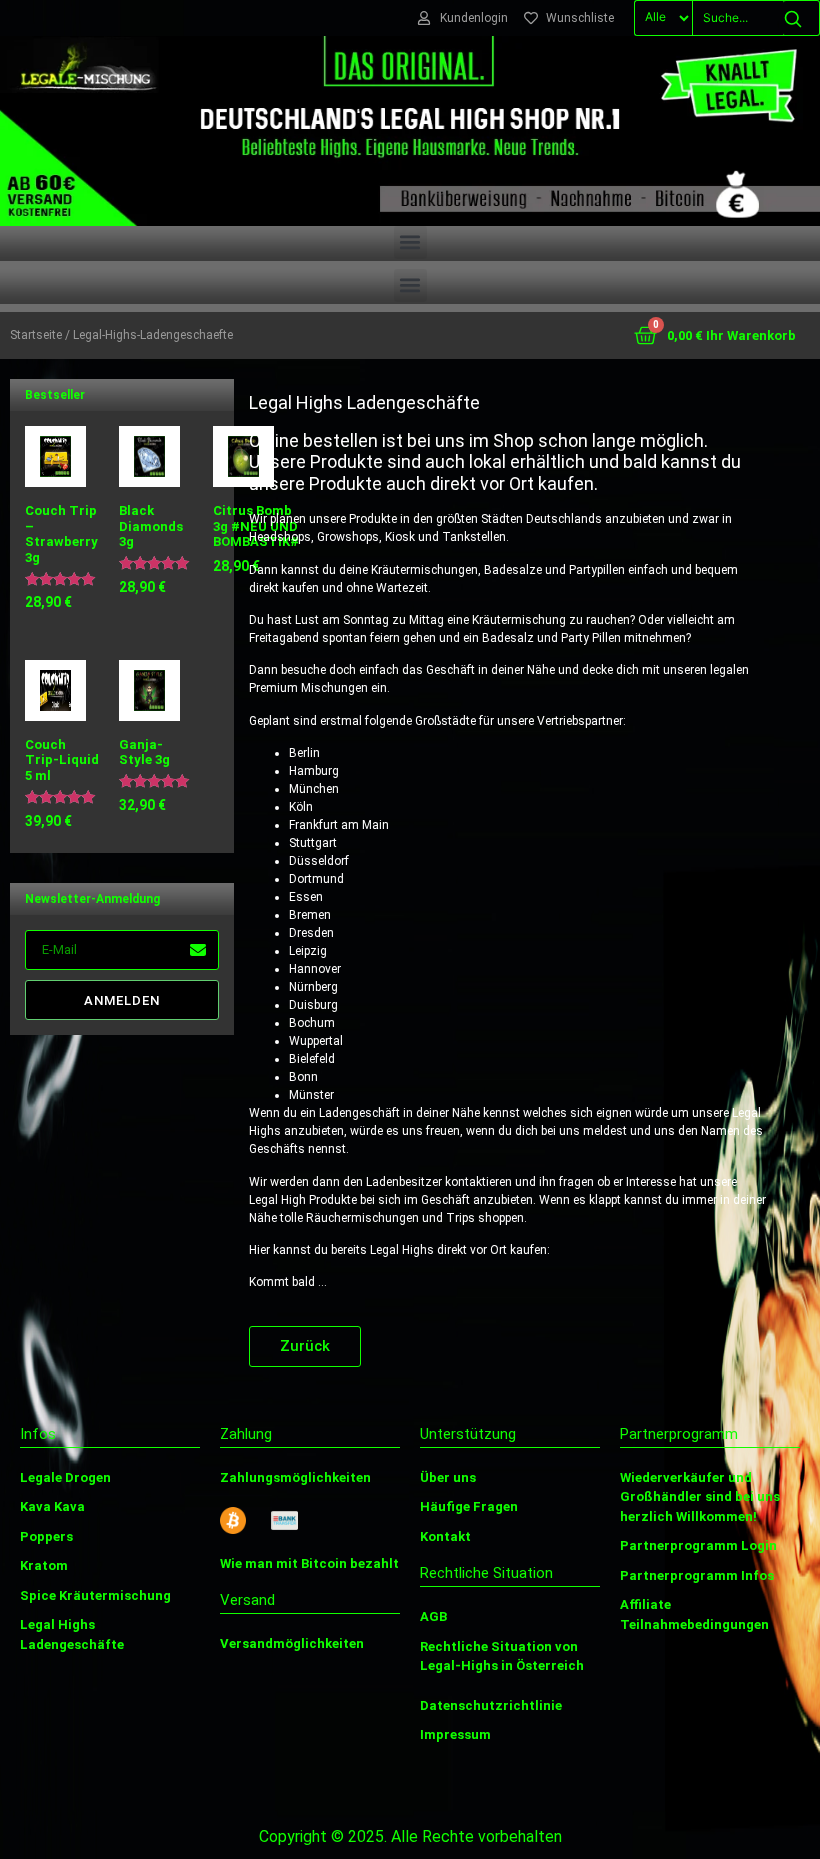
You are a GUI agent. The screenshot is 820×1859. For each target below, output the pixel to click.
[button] (410, 242)
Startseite (36, 335)
